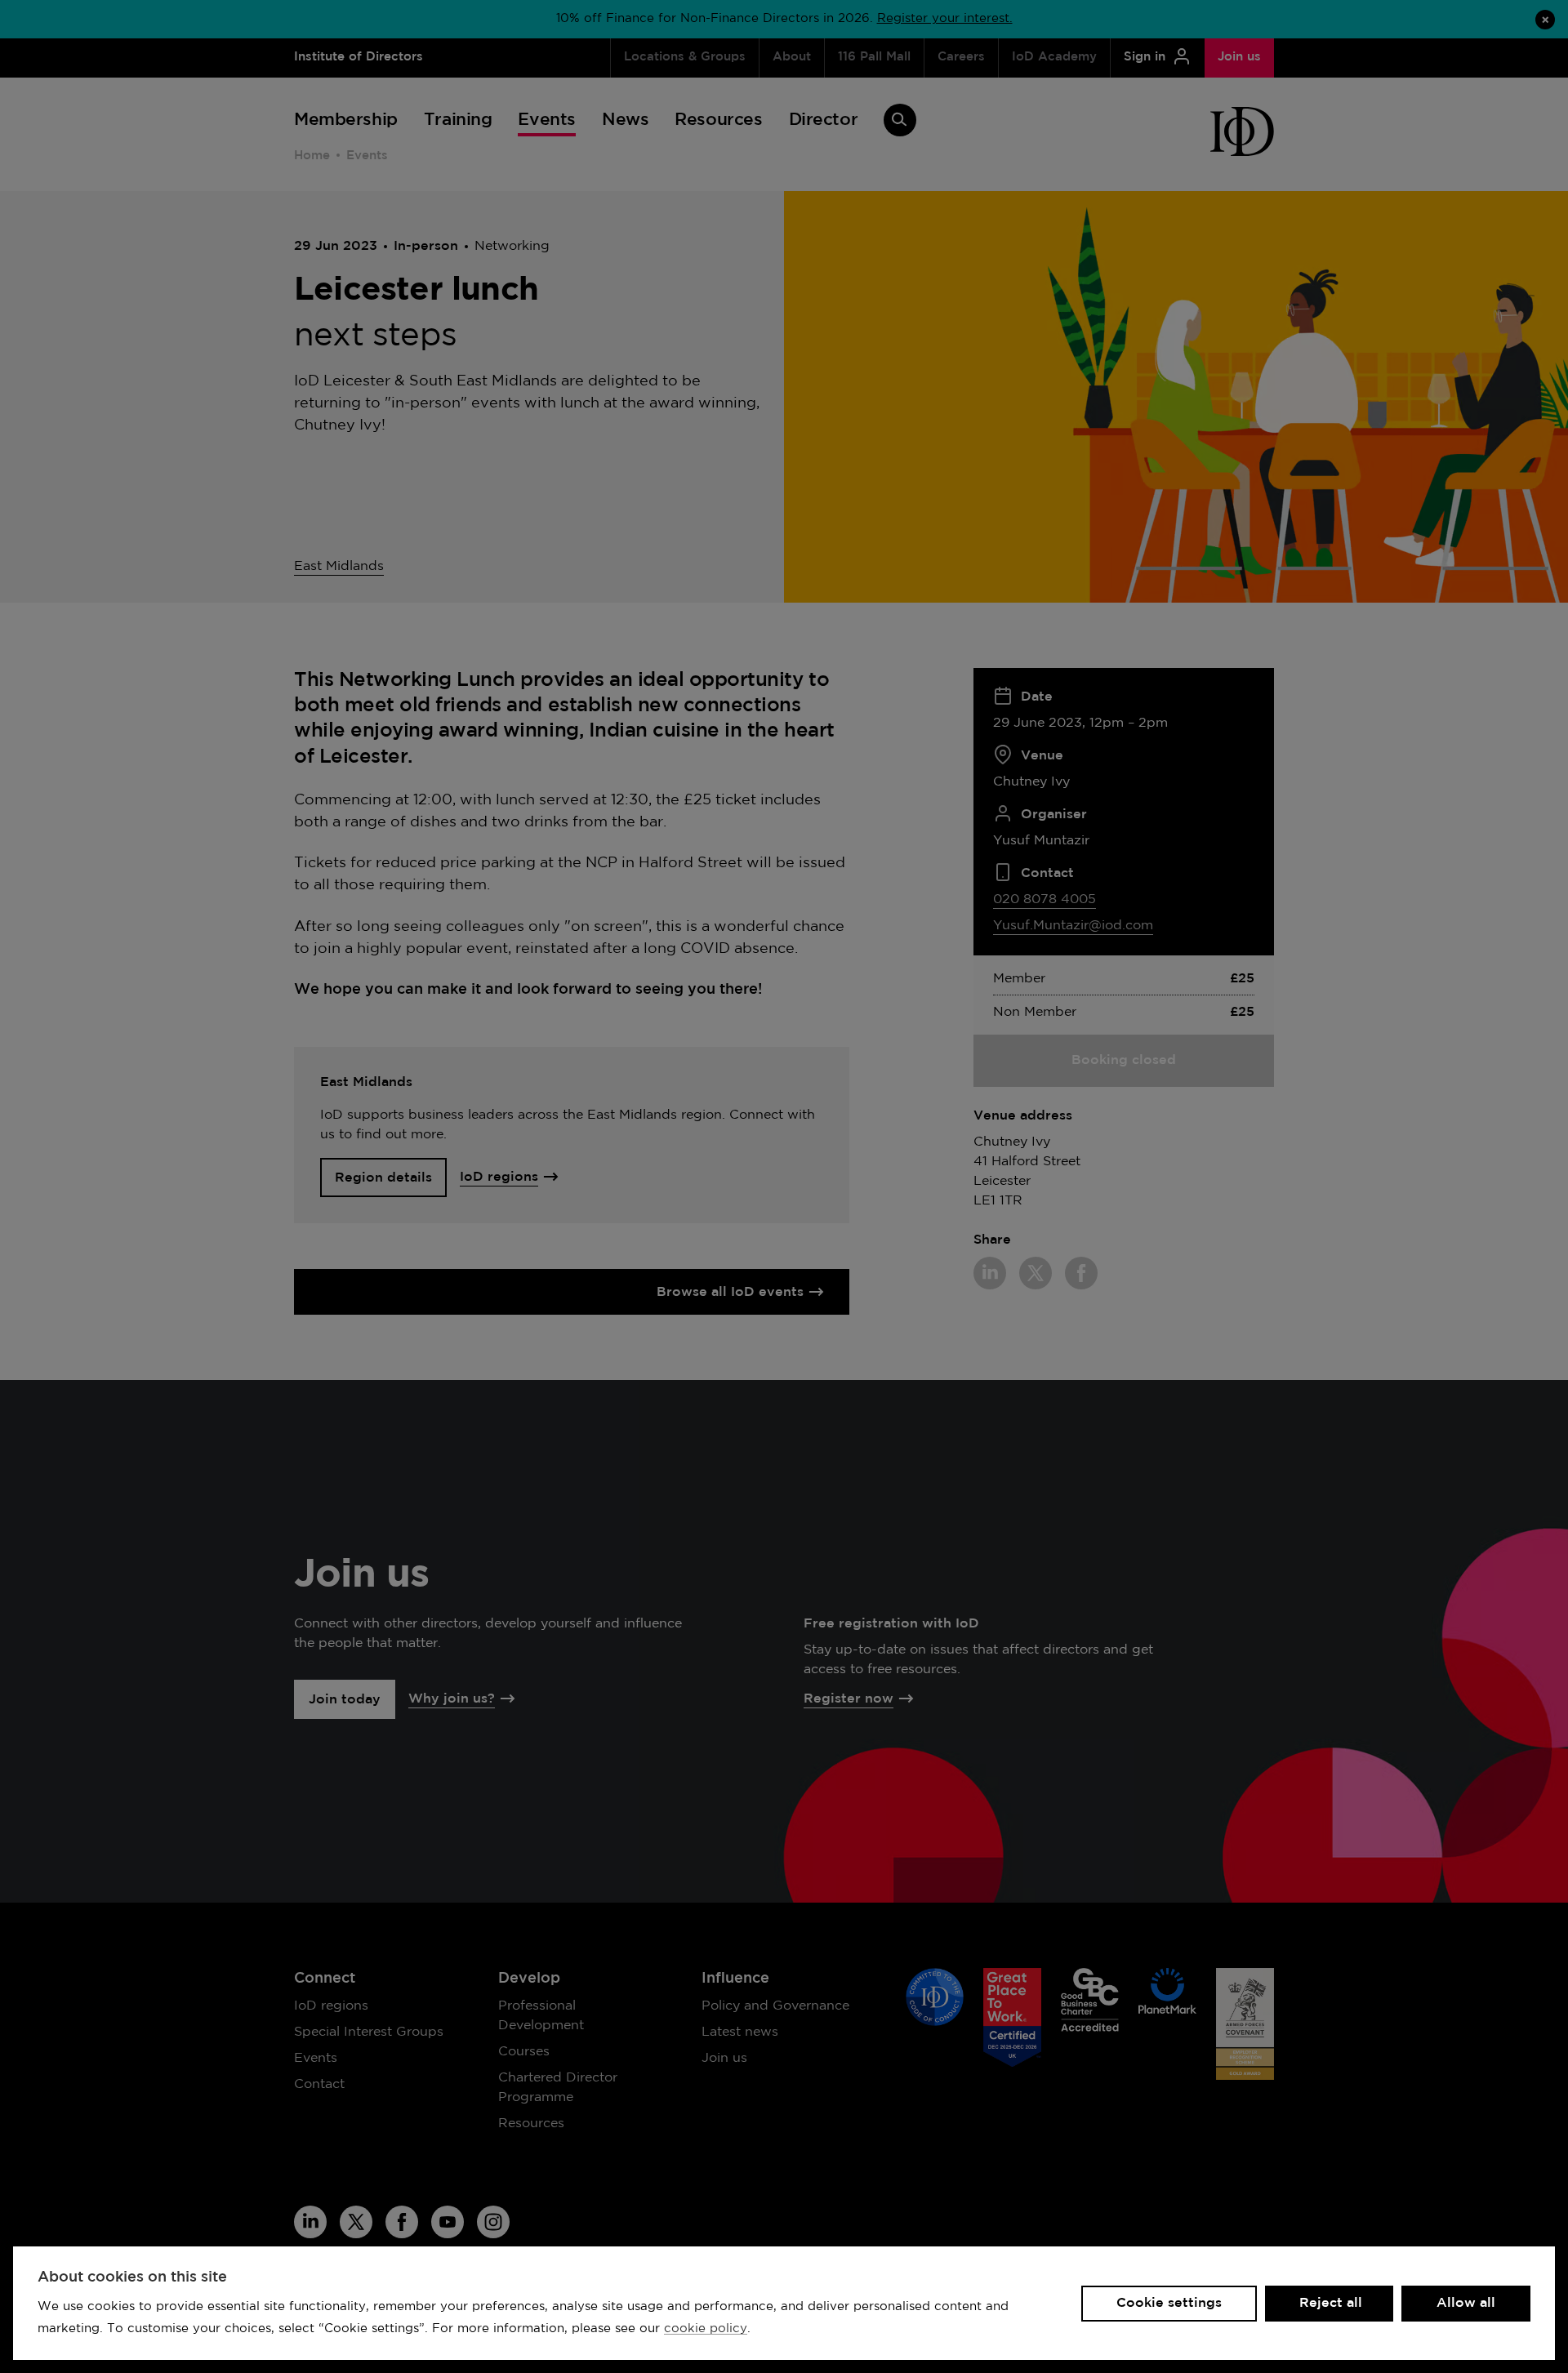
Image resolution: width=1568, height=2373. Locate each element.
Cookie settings (1169, 2303)
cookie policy (706, 2328)
